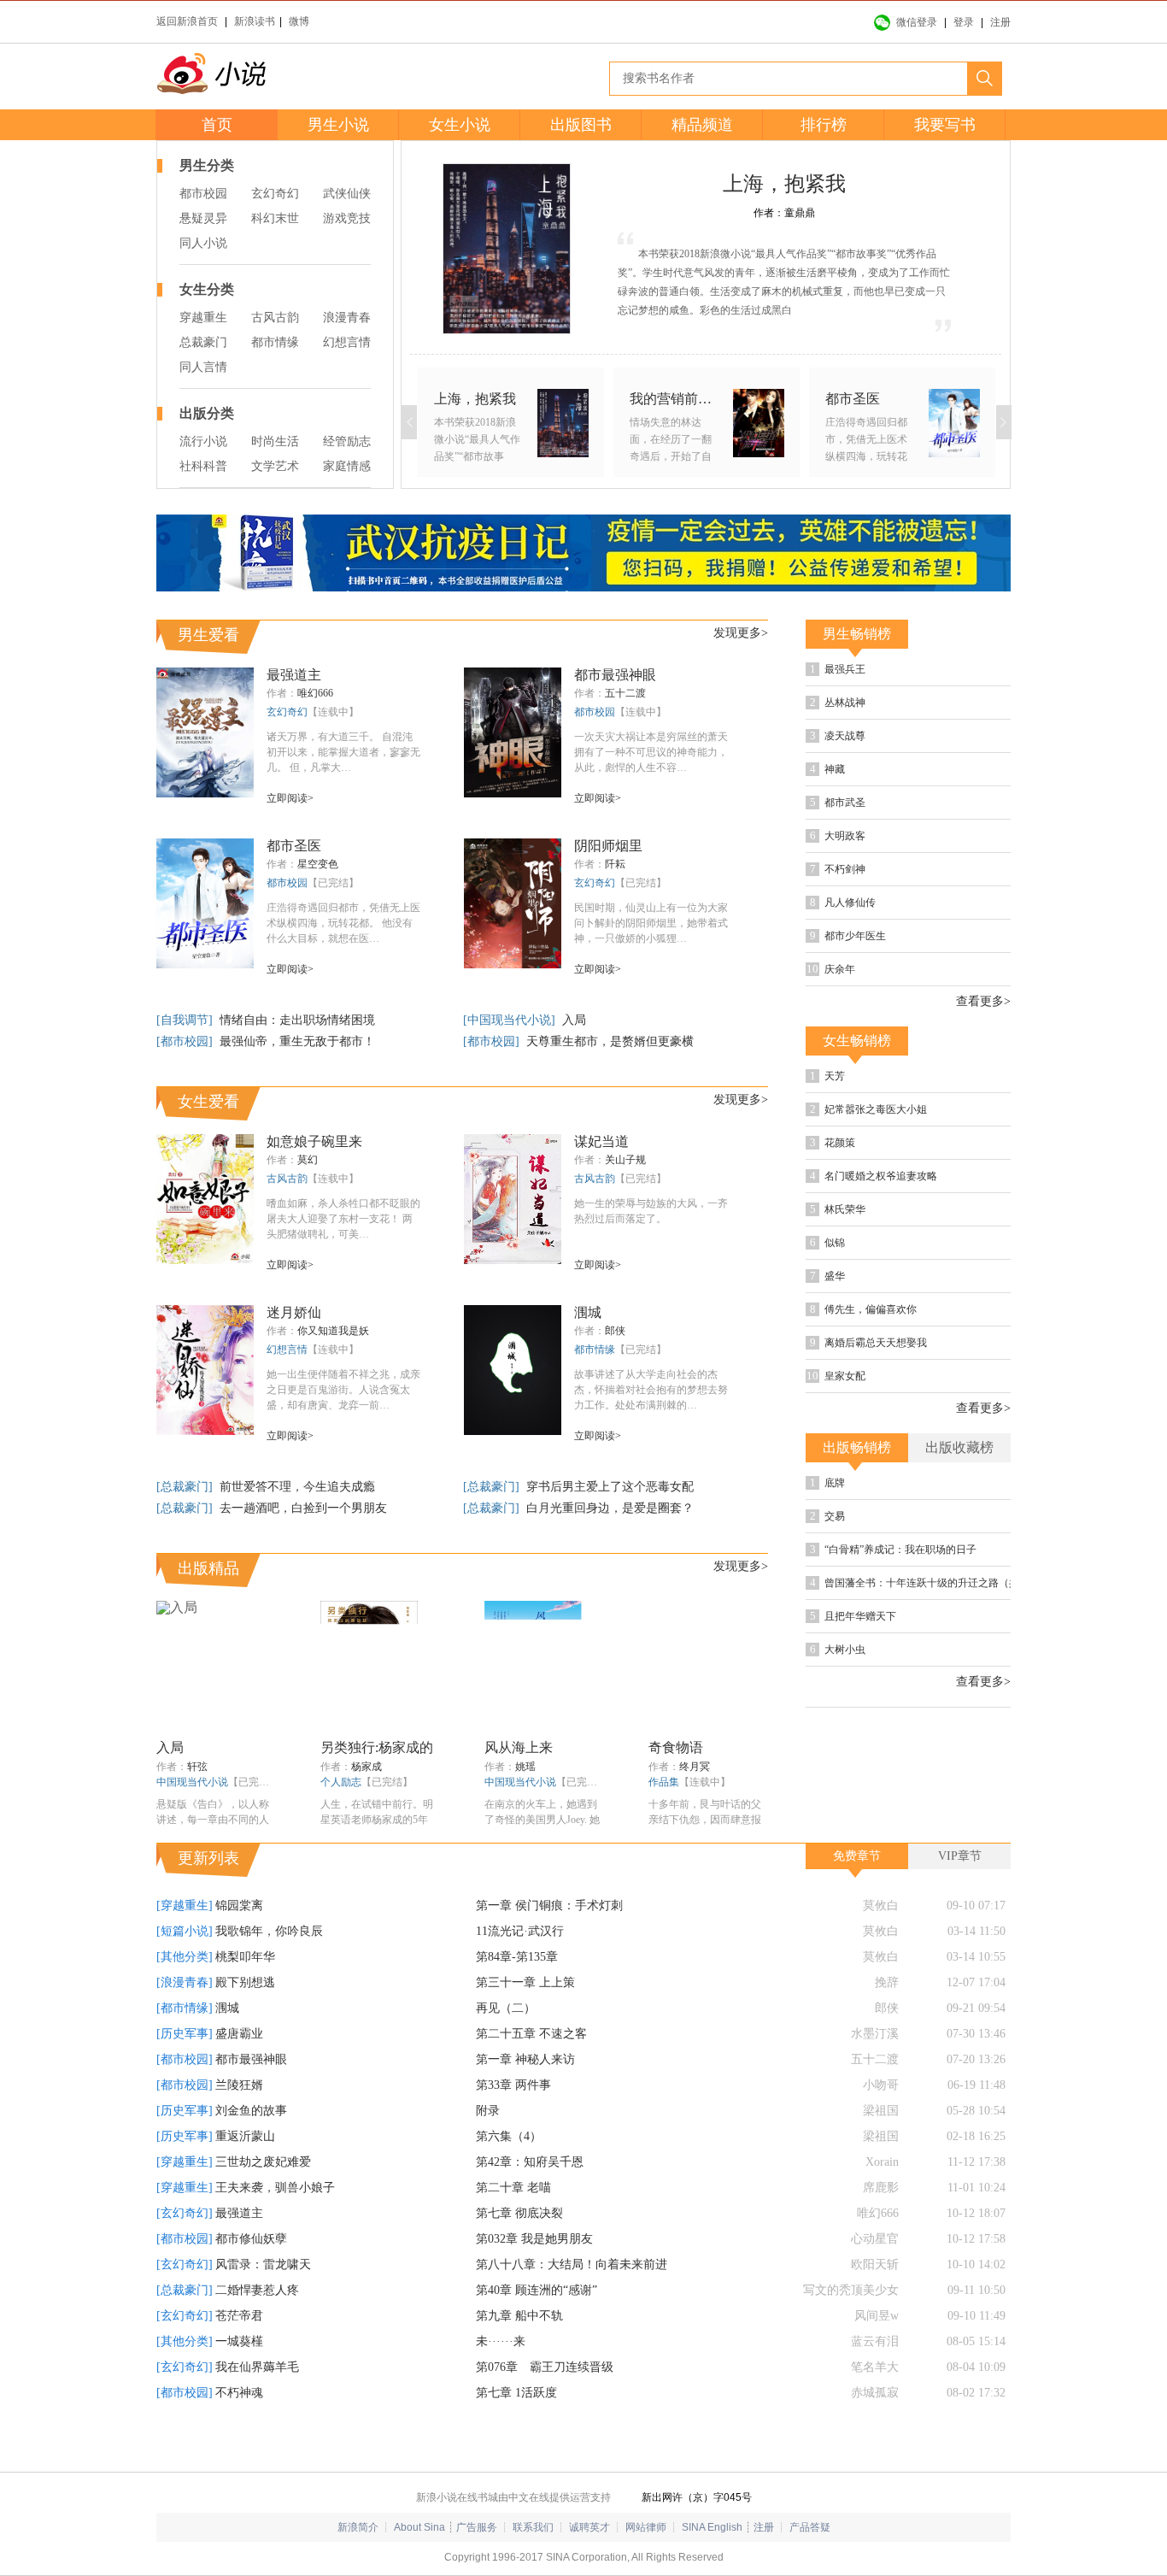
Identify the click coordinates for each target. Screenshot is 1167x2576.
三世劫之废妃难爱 (263, 2201)
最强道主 (294, 675)
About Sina (419, 2567)
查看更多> (983, 1060)
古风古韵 (275, 318)
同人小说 (203, 243)
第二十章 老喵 (513, 2227)
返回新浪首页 (187, 21)
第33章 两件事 (513, 2124)
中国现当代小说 (192, 1782)
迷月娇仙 (294, 1312)
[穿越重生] (185, 1945)
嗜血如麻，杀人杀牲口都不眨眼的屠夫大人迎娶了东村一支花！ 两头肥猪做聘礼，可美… (343, 1219)
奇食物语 (676, 1747)
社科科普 (203, 466)
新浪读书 (255, 21)
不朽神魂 (239, 2432)
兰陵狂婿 (239, 2124)
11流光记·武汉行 (520, 1970)
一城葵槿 (239, 2381)
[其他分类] (185, 1996)
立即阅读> (290, 798)
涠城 (588, 1312)
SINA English (712, 2567)
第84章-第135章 (517, 1996)
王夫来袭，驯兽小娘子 (275, 2227)
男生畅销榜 (857, 634)
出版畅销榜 (857, 1564)
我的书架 (114, 1279)
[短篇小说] (185, 1970)
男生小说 (338, 125)
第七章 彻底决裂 (519, 2253)
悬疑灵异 (203, 218)
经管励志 (347, 441)
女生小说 (460, 125)
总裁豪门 (203, 342)
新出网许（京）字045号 (697, 2537)
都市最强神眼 (615, 675)
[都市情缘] (185, 2047)
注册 (1000, 22)
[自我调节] (186, 1020)
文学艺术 (275, 466)
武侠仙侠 (347, 194)
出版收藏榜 (959, 1564)
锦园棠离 (239, 1945)
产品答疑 (810, 2567)
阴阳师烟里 (608, 846)
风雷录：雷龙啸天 (263, 2304)
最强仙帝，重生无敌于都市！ (297, 1041)
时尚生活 (275, 441)
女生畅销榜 (857, 1099)
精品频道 (702, 125)
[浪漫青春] (185, 2022)
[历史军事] (185, 2073)
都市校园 (203, 194)
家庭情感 (347, 466)
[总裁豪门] (186, 1487)
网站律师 (646, 2567)
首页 (217, 125)
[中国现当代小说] (511, 1020)
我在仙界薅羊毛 (257, 2406)
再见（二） (506, 2047)
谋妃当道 (601, 1141)
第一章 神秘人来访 (525, 2099)
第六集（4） (509, 2176)
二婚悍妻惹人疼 (257, 2329)
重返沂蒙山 (245, 2176)
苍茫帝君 (239, 2355)
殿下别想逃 (245, 2022)
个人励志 (341, 1782)
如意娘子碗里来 (314, 1141)
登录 (964, 22)
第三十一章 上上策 (525, 2022)
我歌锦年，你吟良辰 (269, 1970)
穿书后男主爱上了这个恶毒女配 (610, 1487)
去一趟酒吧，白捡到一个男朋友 (303, 1508)
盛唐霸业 (239, 2073)
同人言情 (203, 367)
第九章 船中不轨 (519, 2355)
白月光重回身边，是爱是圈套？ (610, 1508)
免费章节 (857, 1895)
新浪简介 (358, 2567)
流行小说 (203, 441)
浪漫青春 (347, 318)
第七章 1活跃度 (516, 2432)
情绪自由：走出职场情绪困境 (297, 1020)
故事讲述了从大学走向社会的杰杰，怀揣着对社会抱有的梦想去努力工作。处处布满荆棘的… (651, 1390)
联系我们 (533, 2567)
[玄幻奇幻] (185, 2253)
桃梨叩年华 (245, 1996)
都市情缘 (275, 342)
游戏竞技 (347, 218)
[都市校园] (186, 1041)
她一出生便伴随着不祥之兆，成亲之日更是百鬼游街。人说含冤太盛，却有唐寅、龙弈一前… (343, 1390)
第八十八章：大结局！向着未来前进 (572, 2304)
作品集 (664, 1782)
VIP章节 (960, 1895)
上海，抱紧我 (784, 184)
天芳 (882, 1136)
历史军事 (924, 708)
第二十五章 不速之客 (531, 2073)
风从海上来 (519, 1747)
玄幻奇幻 (275, 194)
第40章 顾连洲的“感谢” (537, 2329)
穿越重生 (203, 318)
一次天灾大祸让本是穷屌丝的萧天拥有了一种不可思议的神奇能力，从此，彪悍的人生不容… (651, 752)
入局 (574, 1020)
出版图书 (581, 125)
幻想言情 (347, 342)
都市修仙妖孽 (251, 2278)
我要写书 (945, 125)
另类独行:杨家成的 (377, 1747)
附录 (488, 2150)
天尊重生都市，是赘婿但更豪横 (610, 1041)
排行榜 (824, 125)
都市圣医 (294, 846)
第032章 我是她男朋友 (534, 2278)
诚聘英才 (589, 2567)
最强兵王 (894, 671)
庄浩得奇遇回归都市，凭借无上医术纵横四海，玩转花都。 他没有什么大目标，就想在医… (343, 923)
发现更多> (741, 633)
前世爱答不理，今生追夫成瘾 (297, 1487)
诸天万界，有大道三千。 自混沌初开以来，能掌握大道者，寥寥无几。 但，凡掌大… (343, 752)
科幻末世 (275, 218)
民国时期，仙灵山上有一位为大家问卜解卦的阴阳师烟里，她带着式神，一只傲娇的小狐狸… (651, 923)
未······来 (501, 2381)
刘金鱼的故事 (251, 2150)
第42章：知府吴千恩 (530, 2201)
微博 (299, 21)
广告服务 (477, 2567)
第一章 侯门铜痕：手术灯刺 (549, 1945)
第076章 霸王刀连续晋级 (545, 2406)
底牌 (882, 1601)
